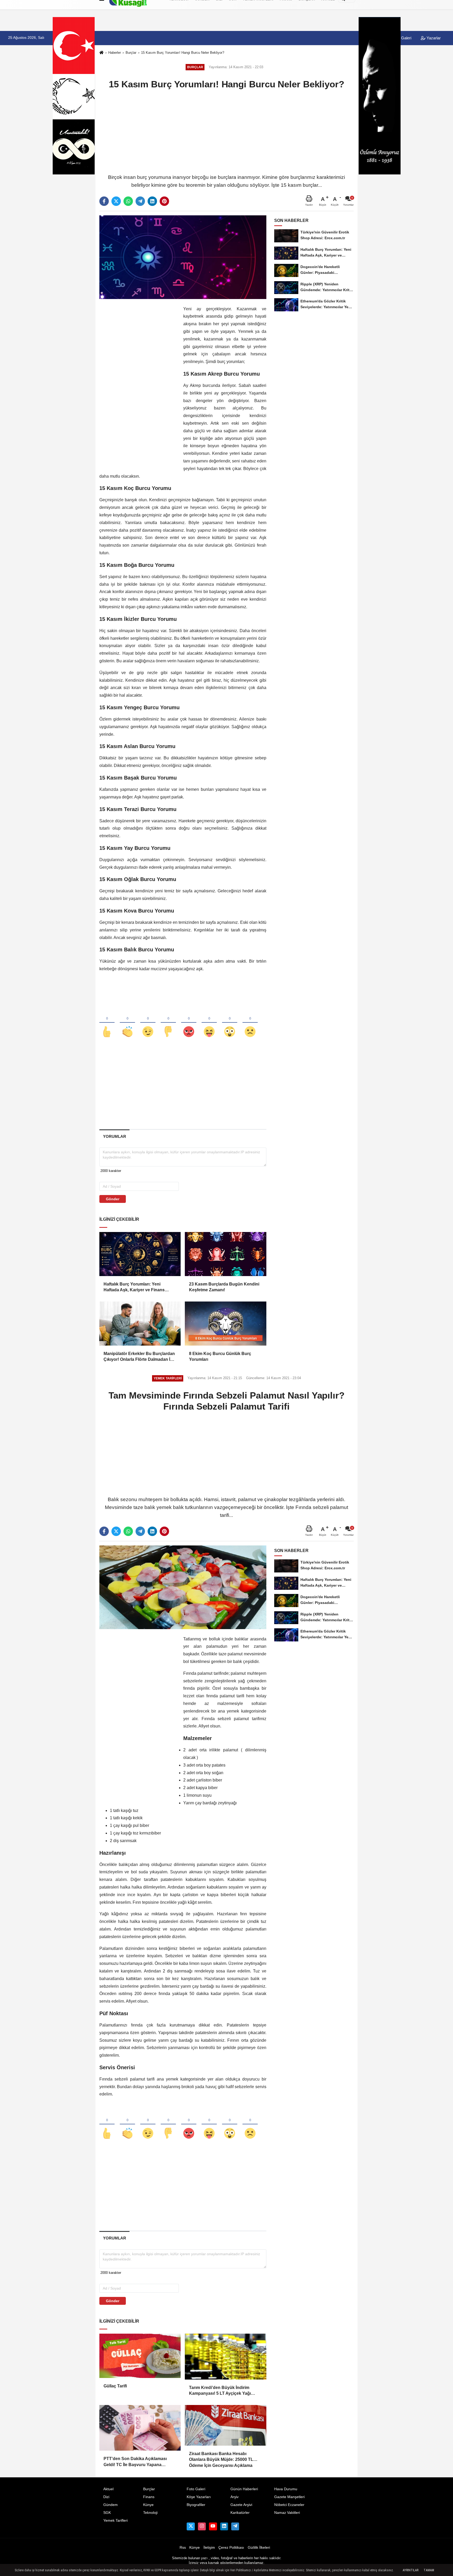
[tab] (114, 1136)
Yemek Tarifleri (115, 2521)
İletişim (209, 2548)
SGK (107, 2513)
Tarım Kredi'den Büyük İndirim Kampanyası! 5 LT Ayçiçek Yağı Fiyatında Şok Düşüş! (220, 2391)
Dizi (106, 2497)
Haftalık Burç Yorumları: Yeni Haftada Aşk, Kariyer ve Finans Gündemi (134, 1287)
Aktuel (108, 2489)
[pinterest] (164, 201)
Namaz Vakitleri (287, 2513)
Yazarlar (433, 38)
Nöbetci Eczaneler (289, 2505)
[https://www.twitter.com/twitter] (191, 2526)
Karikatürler (240, 2513)
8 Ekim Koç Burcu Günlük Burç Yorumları (220, 1356)
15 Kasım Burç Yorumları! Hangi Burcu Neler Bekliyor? (183, 53)
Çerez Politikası (231, 2548)
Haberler (115, 53)
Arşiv (234, 2497)
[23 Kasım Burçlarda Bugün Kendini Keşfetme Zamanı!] (225, 1254)
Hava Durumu (286, 2489)
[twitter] (116, 201)
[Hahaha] (209, 1023)
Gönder (113, 1199)
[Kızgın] (189, 1023)
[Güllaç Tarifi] (140, 2356)
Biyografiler (196, 2505)
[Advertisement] (226, 131)
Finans (149, 2497)
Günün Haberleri (244, 2489)
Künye (148, 2505)
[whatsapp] (128, 201)
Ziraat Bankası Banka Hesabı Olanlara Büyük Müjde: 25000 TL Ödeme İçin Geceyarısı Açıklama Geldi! (221, 2457)
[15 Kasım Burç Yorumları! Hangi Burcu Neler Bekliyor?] (183, 257)
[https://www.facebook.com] (213, 2526)
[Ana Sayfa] (101, 53)
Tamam (429, 2570)
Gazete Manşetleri (289, 2497)
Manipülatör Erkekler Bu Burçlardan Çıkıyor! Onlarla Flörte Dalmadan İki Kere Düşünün (139, 1357)
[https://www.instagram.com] (202, 2526)
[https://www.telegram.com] (235, 2526)
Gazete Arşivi (241, 2505)
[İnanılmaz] (230, 1023)
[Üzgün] (250, 1023)
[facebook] (104, 201)
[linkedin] (152, 201)
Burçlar (131, 53)
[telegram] (140, 201)
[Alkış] (127, 1023)
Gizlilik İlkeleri (259, 2548)
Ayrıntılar (411, 2570)
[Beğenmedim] (168, 1023)
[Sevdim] (148, 1023)
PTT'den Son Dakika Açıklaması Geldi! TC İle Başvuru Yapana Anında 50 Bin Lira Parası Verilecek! (139, 2462)
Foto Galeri (196, 2489)
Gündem (110, 2505)
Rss (183, 2548)
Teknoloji (150, 2513)
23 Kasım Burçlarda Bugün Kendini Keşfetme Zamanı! (224, 1287)
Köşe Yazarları (199, 2497)
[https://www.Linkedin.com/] (224, 2526)
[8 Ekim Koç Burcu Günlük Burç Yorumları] (225, 1324)
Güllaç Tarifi (115, 2386)
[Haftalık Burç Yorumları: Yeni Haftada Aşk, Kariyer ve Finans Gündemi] (140, 1254)
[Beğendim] (107, 1023)
